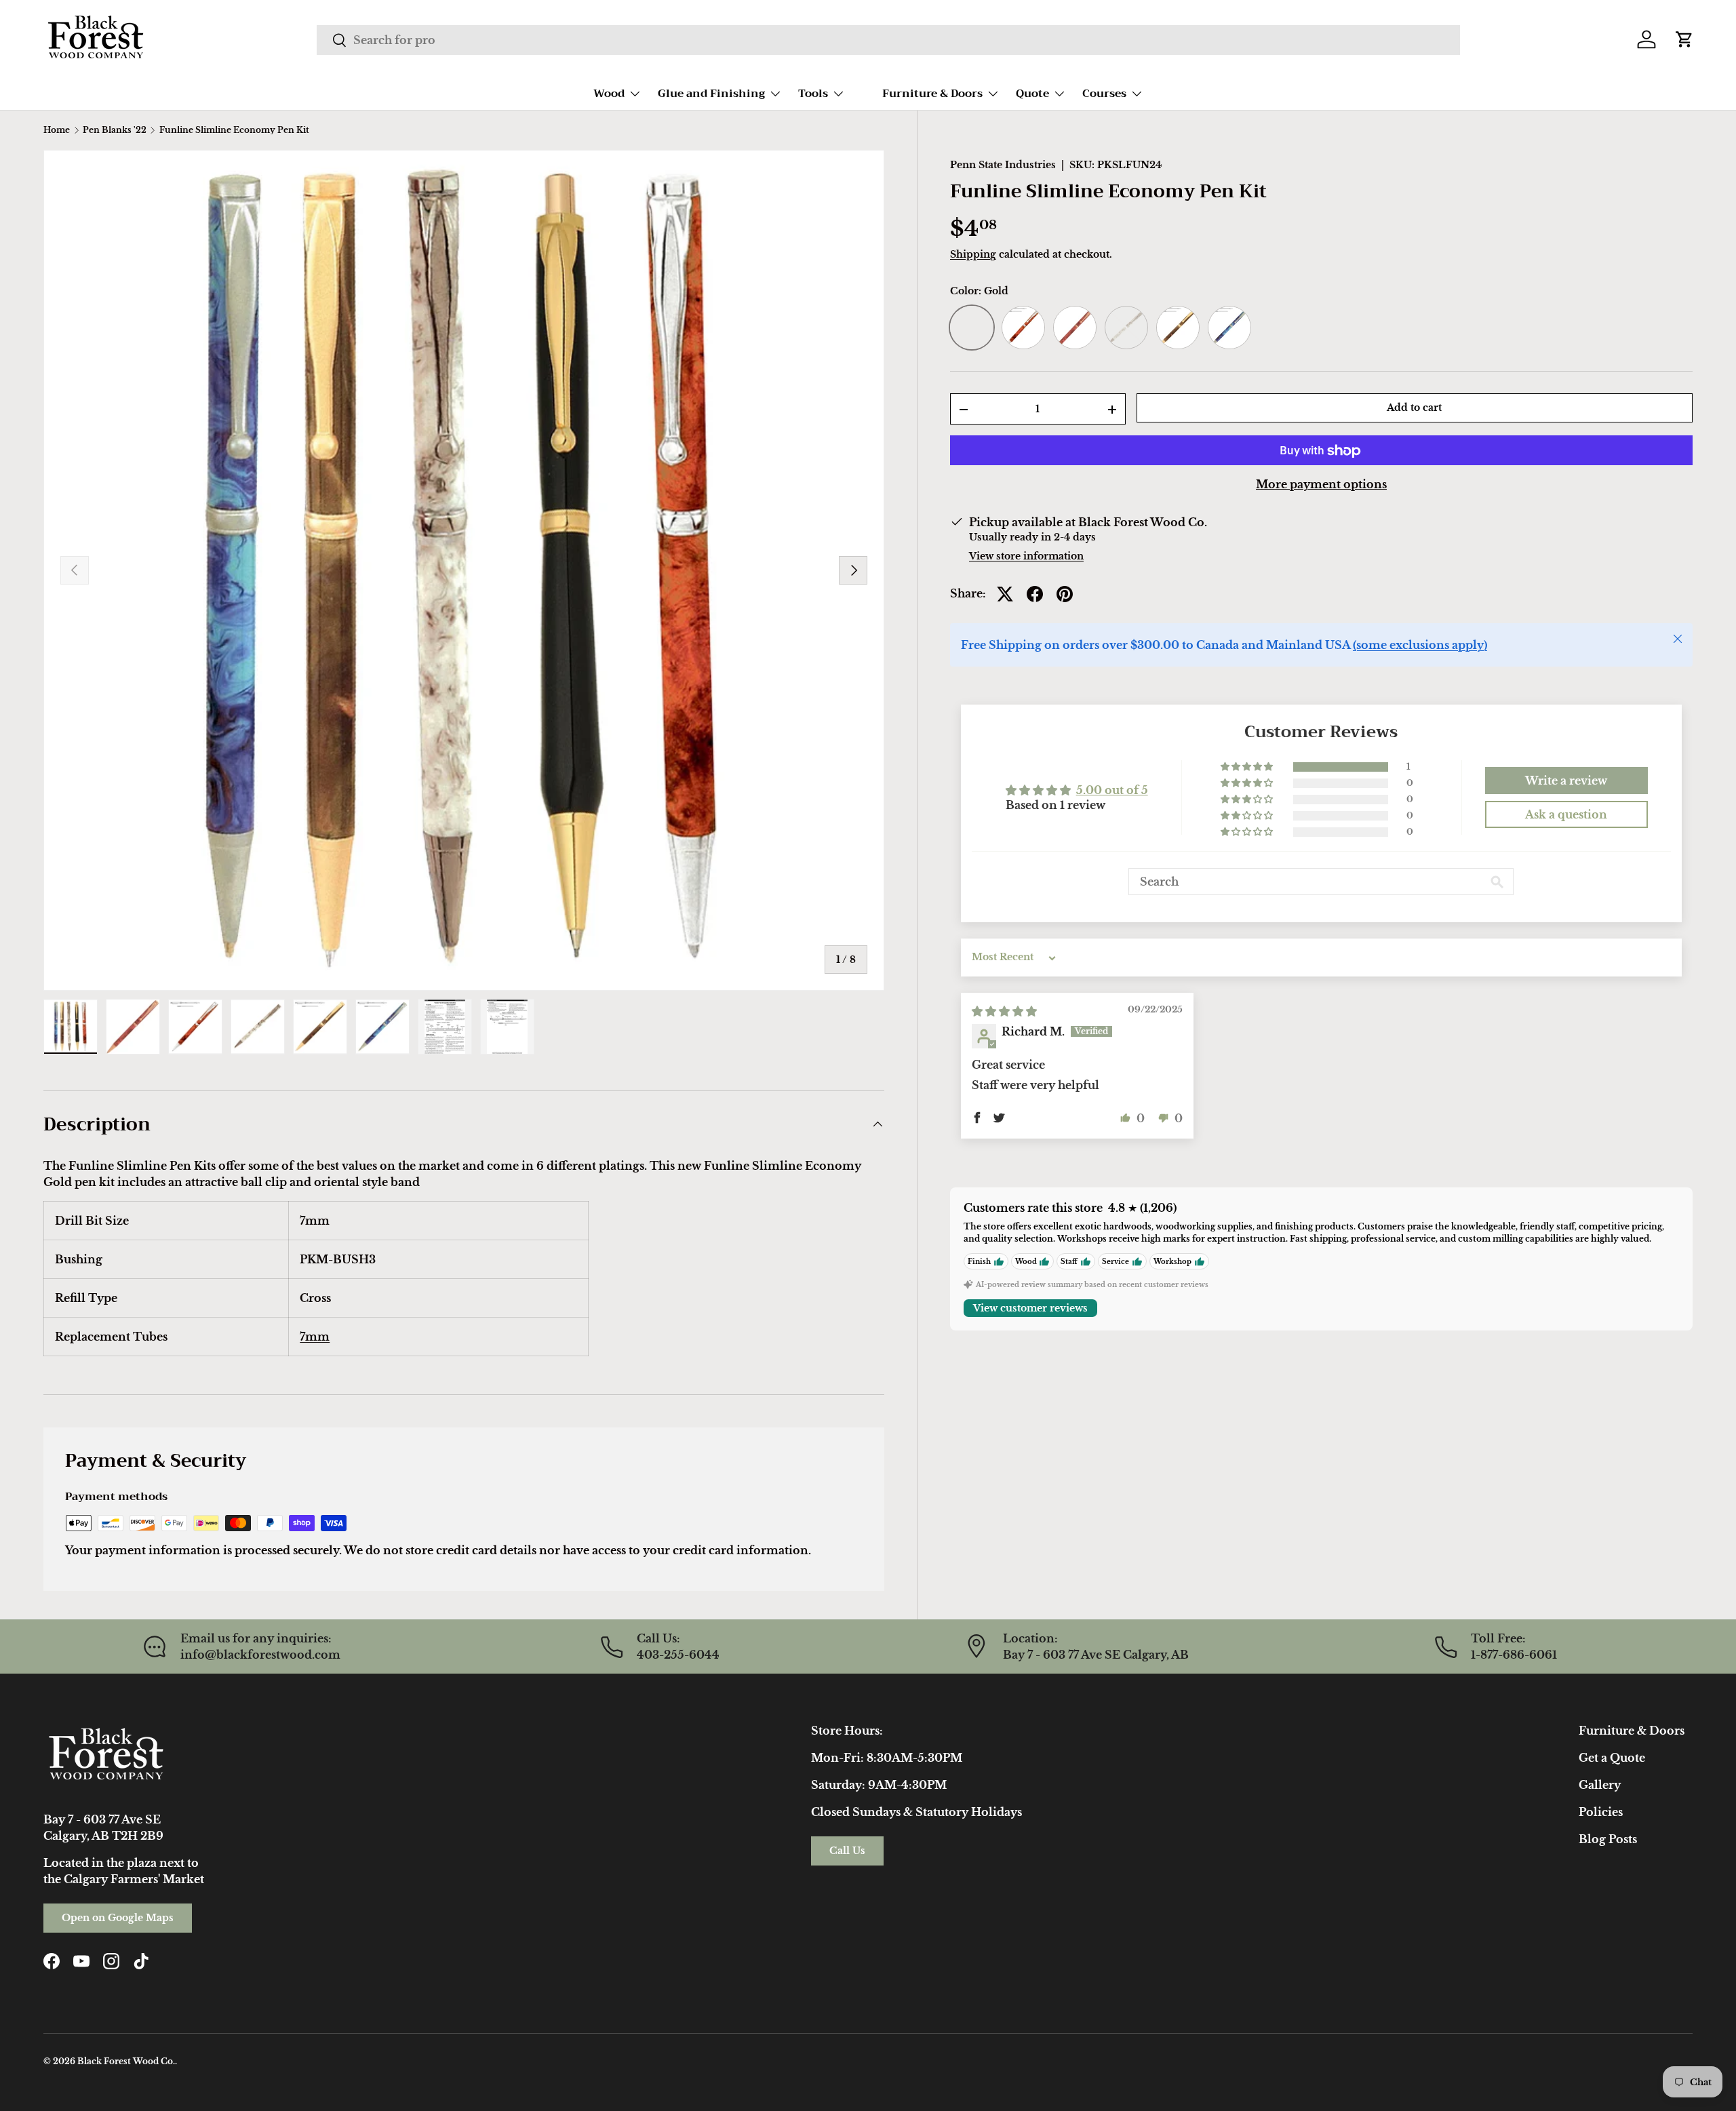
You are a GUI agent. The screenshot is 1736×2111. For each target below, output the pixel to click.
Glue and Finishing (711, 94)
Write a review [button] (1566, 781)
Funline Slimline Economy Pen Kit (234, 130)
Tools (813, 94)
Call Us (847, 1851)
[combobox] (888, 40)
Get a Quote (1612, 1758)
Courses (1104, 94)
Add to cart (1414, 408)
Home (57, 130)
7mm (315, 1337)
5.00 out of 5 (1112, 790)
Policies (1601, 1812)
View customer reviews (1030, 1309)
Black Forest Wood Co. (126, 2061)
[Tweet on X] (1005, 594)
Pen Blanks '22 (115, 130)
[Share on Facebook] (1035, 594)
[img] (1004, 1012)
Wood (609, 94)
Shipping (973, 255)
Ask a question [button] (1566, 815)
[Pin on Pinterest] (1065, 594)
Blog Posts (1608, 1839)
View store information (1026, 557)
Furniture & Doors (932, 94)
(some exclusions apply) (1420, 646)
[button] (1684, 39)
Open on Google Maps (118, 1918)
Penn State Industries (1003, 165)
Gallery (1600, 1785)
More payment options (1321, 485)
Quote (1032, 94)
